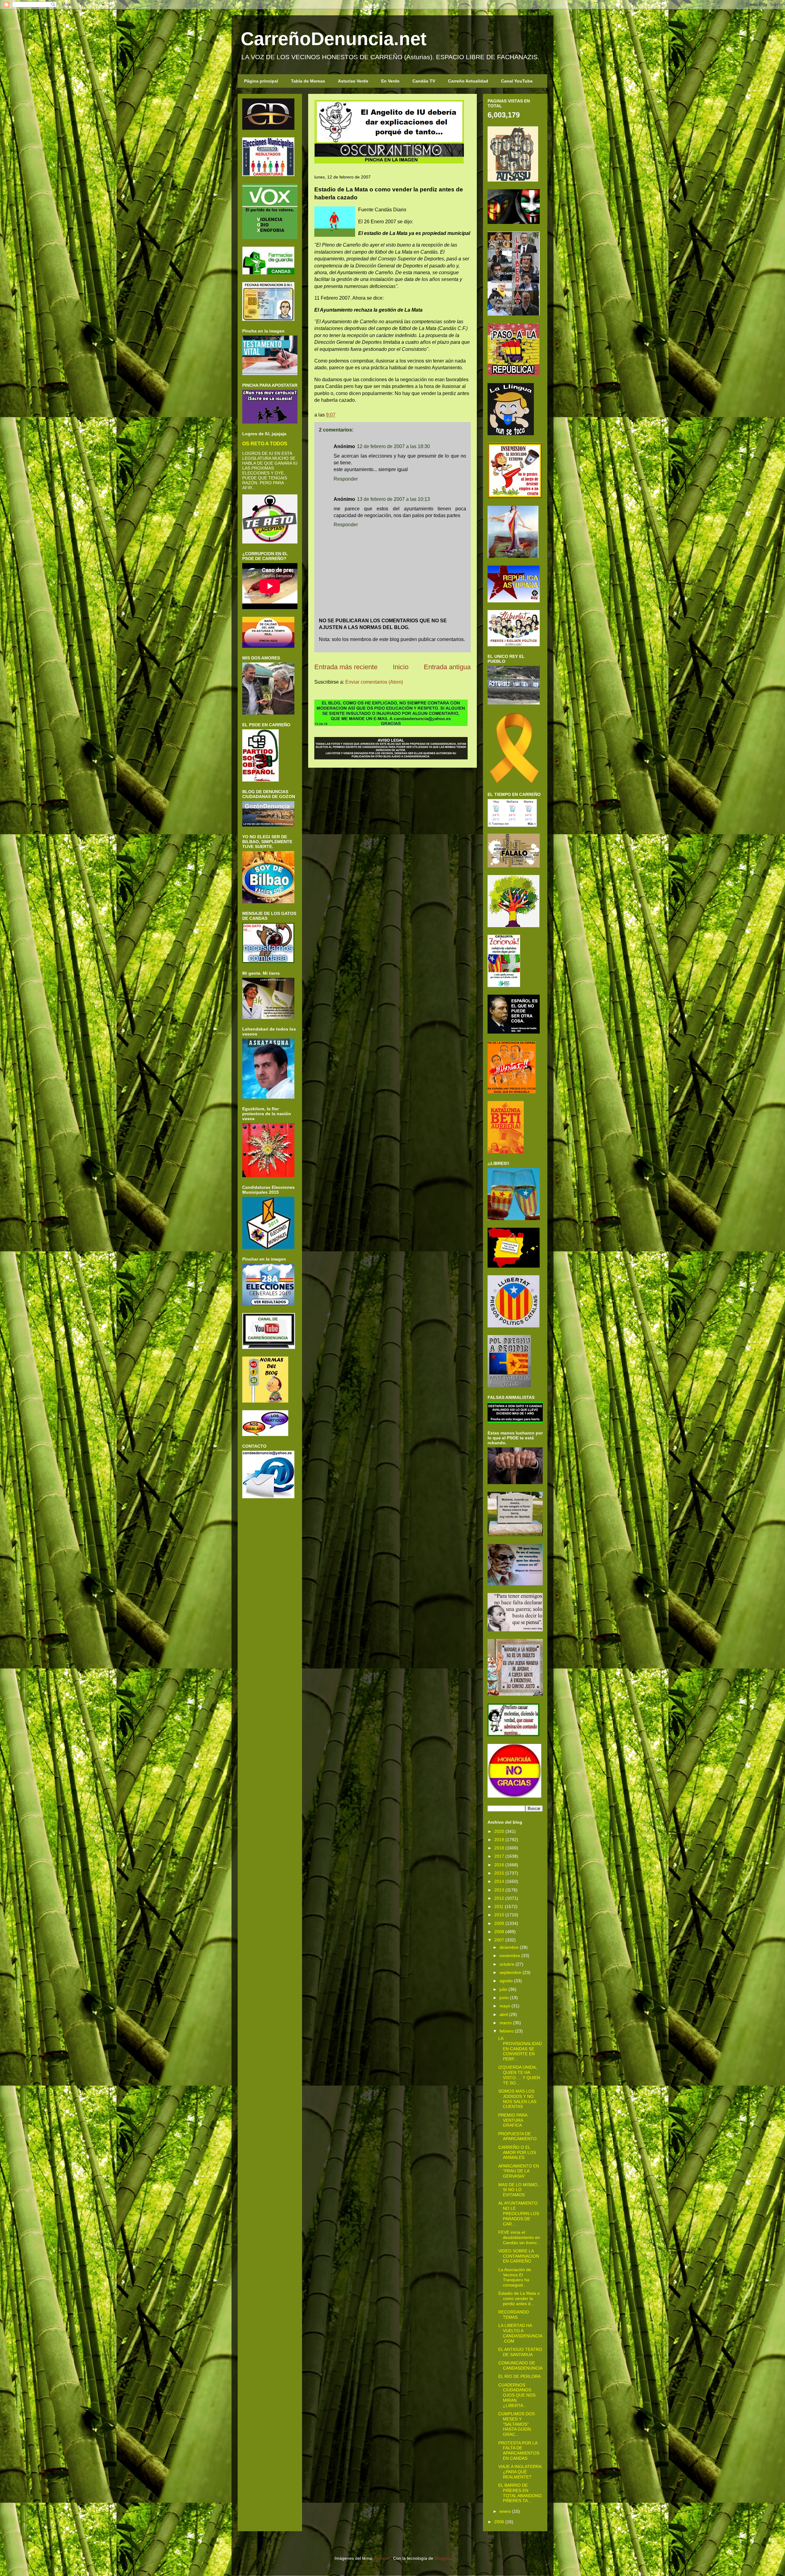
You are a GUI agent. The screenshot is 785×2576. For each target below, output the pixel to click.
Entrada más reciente (346, 667)
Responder (346, 479)
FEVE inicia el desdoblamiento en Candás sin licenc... (519, 2237)
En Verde (390, 81)
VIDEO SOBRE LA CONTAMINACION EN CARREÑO (519, 2256)
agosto (506, 1981)
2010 (499, 1915)
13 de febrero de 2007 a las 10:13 (393, 499)
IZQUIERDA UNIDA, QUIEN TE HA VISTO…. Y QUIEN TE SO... (519, 2075)
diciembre (509, 1947)
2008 (499, 1932)
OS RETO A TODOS (265, 443)
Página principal (261, 81)
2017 (499, 1856)
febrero (507, 2031)
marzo (506, 2023)
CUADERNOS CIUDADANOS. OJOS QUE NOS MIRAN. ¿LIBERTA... (517, 2395)
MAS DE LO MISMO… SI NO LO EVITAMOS (520, 2190)
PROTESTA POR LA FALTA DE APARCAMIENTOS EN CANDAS (519, 2451)
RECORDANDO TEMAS (514, 2315)
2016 (499, 1865)
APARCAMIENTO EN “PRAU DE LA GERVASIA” (519, 2171)
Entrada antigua (447, 667)
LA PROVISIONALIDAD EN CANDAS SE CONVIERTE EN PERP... (520, 2049)
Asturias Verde (353, 81)
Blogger (442, 2558)
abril (504, 2014)
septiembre (510, 1972)
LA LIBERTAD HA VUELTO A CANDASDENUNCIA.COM (520, 2333)
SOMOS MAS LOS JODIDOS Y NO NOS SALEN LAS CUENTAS (517, 2099)
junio (504, 1998)
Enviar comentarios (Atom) (374, 682)
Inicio (401, 667)
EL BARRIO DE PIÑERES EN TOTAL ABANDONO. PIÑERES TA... (521, 2493)
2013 (499, 1890)
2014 (499, 1881)
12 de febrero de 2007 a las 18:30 (393, 446)
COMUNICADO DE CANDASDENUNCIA (520, 2365)
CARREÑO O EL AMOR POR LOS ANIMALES (517, 2152)
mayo (505, 2006)
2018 (499, 1848)
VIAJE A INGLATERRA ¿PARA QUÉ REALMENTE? (520, 2472)
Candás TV (424, 81)
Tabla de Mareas (308, 81)
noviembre (510, 1956)
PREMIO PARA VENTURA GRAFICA (513, 2120)
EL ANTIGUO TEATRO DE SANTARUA (520, 2352)
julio (503, 1989)
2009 (499, 1923)
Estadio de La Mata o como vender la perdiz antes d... (519, 2298)
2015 (499, 1873)
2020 (499, 1831)
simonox (383, 2558)
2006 (499, 2522)
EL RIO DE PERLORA (519, 2376)
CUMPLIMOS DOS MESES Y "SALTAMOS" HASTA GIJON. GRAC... (517, 2424)
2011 (499, 1906)
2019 (499, 1840)
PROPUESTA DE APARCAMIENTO (517, 2136)
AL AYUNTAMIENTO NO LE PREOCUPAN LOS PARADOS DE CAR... (519, 2213)
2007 (499, 1940)
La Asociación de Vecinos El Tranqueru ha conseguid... (515, 2277)
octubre (507, 1964)
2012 (499, 1898)
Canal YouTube (517, 81)
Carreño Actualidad (468, 81)
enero (505, 2511)
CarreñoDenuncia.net (334, 39)
